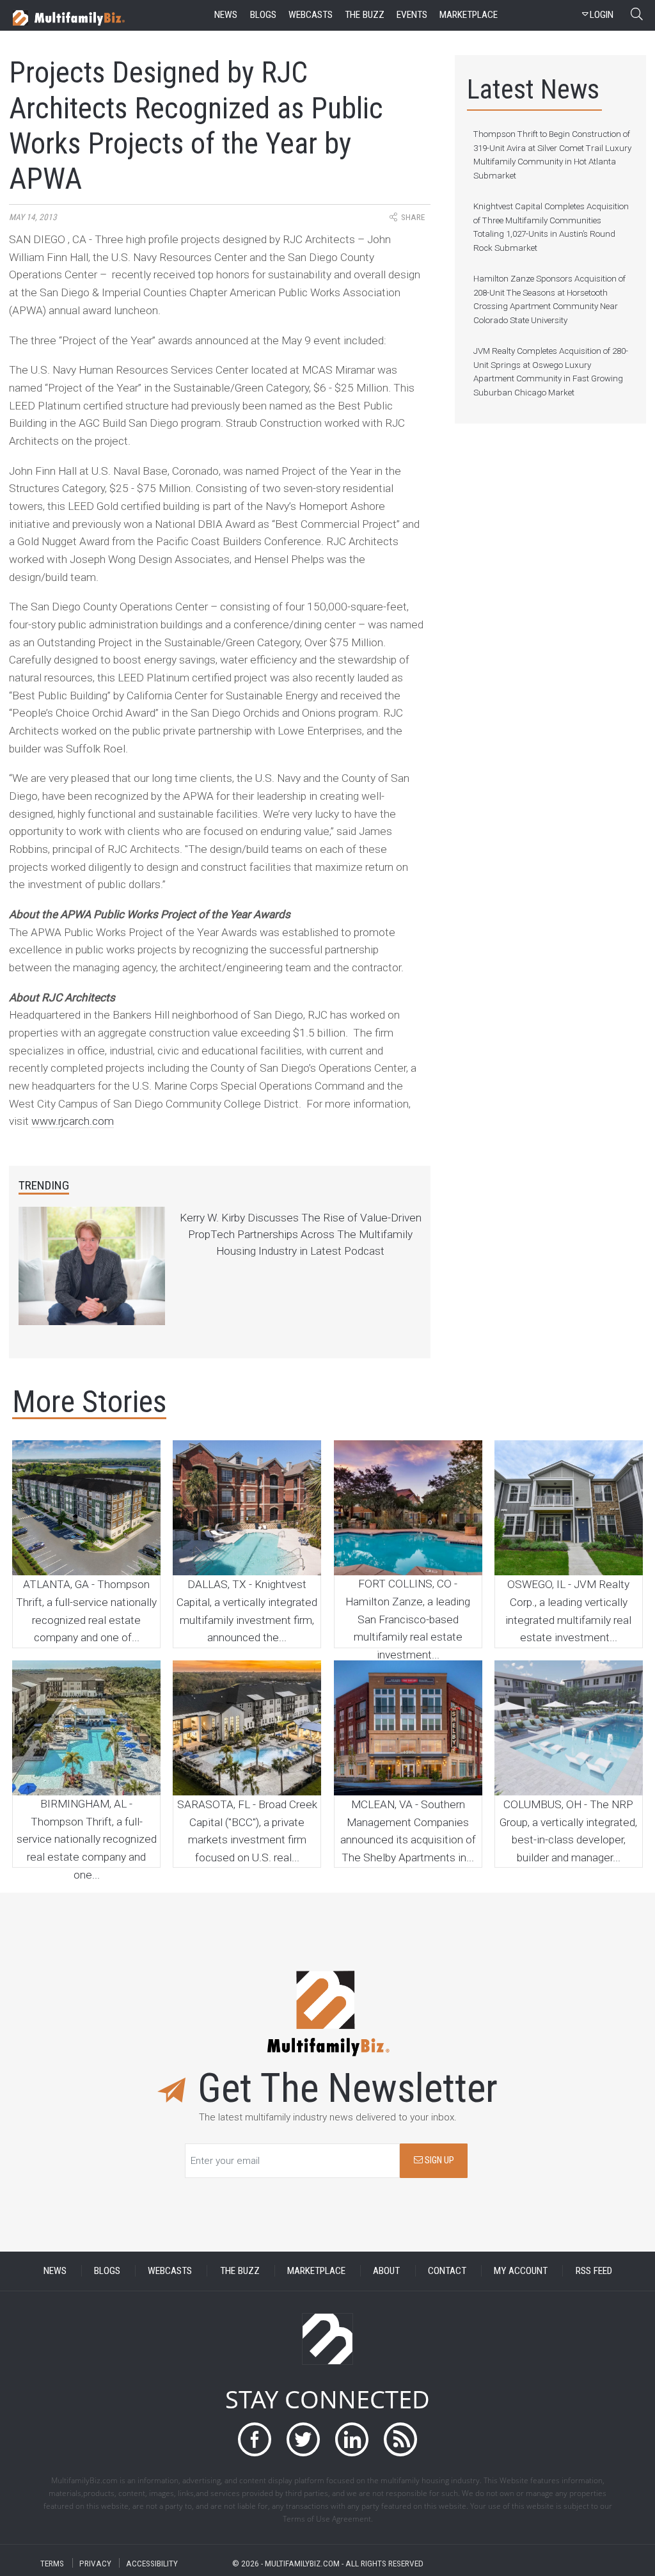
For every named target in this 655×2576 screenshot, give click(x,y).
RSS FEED (594, 2271)
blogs (263, 15)
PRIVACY (95, 2563)
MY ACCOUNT (521, 2271)
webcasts (311, 15)
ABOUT (386, 2271)
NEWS (55, 2271)
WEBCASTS (170, 2271)
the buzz (365, 15)
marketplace (469, 15)
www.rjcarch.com (73, 1121)
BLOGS (107, 2271)
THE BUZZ (240, 2271)
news (226, 15)
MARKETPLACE (316, 2271)
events (412, 15)
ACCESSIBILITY (152, 2563)
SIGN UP (438, 2160)
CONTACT (447, 2271)
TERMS (52, 2563)
